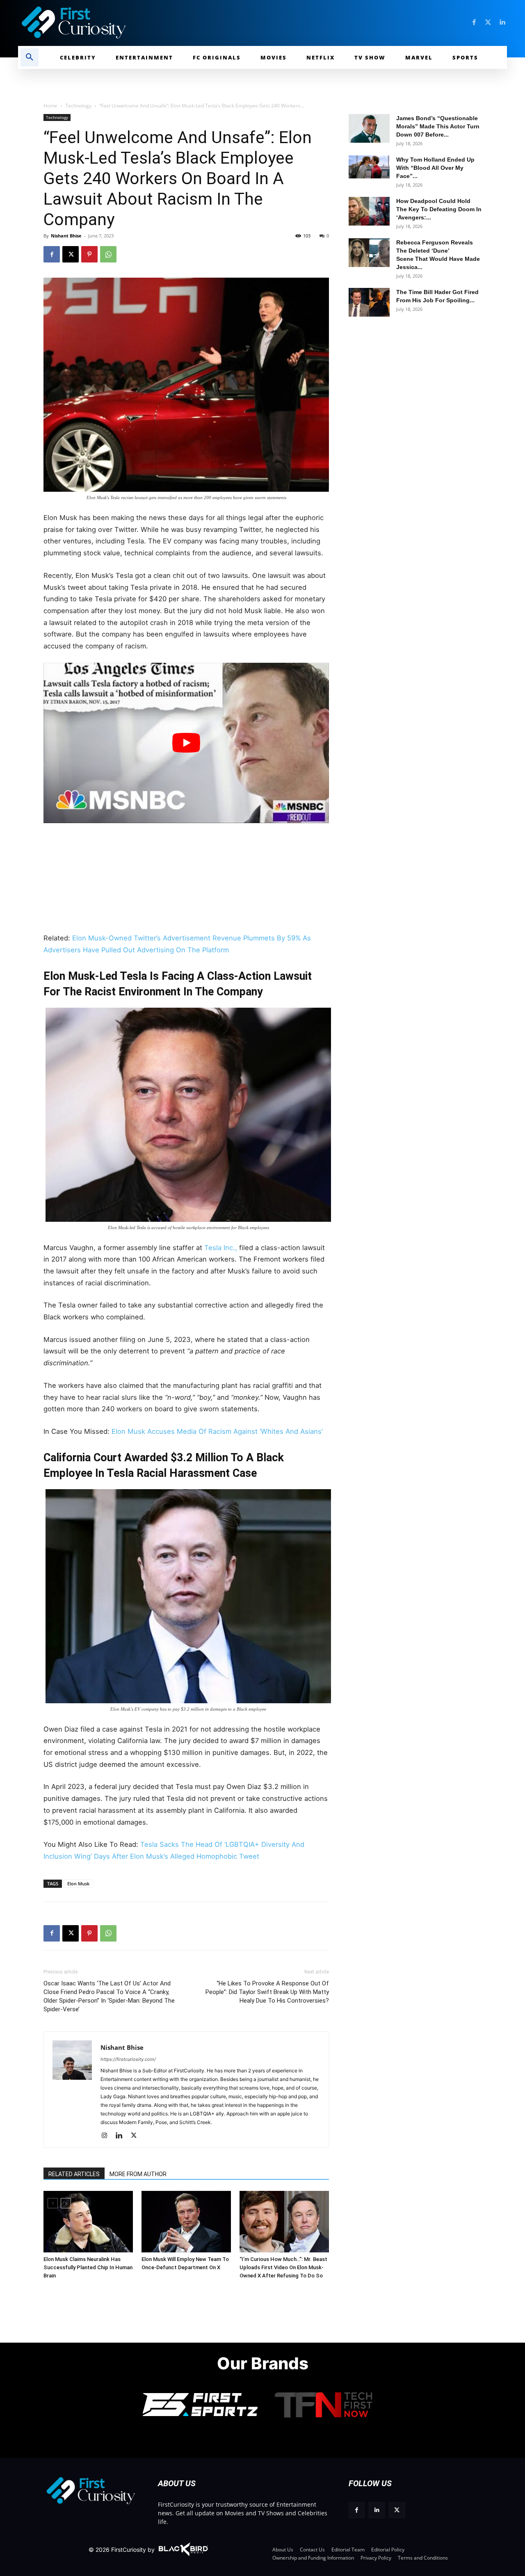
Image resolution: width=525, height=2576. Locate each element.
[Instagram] (107, 2136)
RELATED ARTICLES (74, 2174)
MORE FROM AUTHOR (138, 2174)
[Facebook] (474, 23)
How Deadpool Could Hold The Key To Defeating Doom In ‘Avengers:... (439, 209)
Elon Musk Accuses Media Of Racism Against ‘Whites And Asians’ (217, 1431)
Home (50, 106)
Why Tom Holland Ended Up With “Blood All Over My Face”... (435, 168)
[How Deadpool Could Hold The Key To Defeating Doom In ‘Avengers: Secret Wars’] (369, 211)
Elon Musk (78, 1884)
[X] (71, 254)
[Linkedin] (502, 23)
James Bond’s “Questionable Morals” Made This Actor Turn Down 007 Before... (438, 126)
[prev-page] (53, 2203)
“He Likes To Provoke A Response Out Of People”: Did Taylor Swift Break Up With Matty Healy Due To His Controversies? (267, 1992)
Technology (78, 106)
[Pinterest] (89, 254)
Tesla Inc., (221, 1248)
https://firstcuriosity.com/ (128, 2059)
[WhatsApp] (108, 254)
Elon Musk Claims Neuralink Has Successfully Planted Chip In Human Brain (88, 2267)
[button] (30, 57)
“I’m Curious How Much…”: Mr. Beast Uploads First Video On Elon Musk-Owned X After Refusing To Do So (283, 2267)
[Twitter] (488, 23)
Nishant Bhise (66, 236)
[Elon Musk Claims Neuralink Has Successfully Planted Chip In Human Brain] (88, 2222)
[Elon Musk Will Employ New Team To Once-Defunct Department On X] (186, 2222)
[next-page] (66, 2203)
